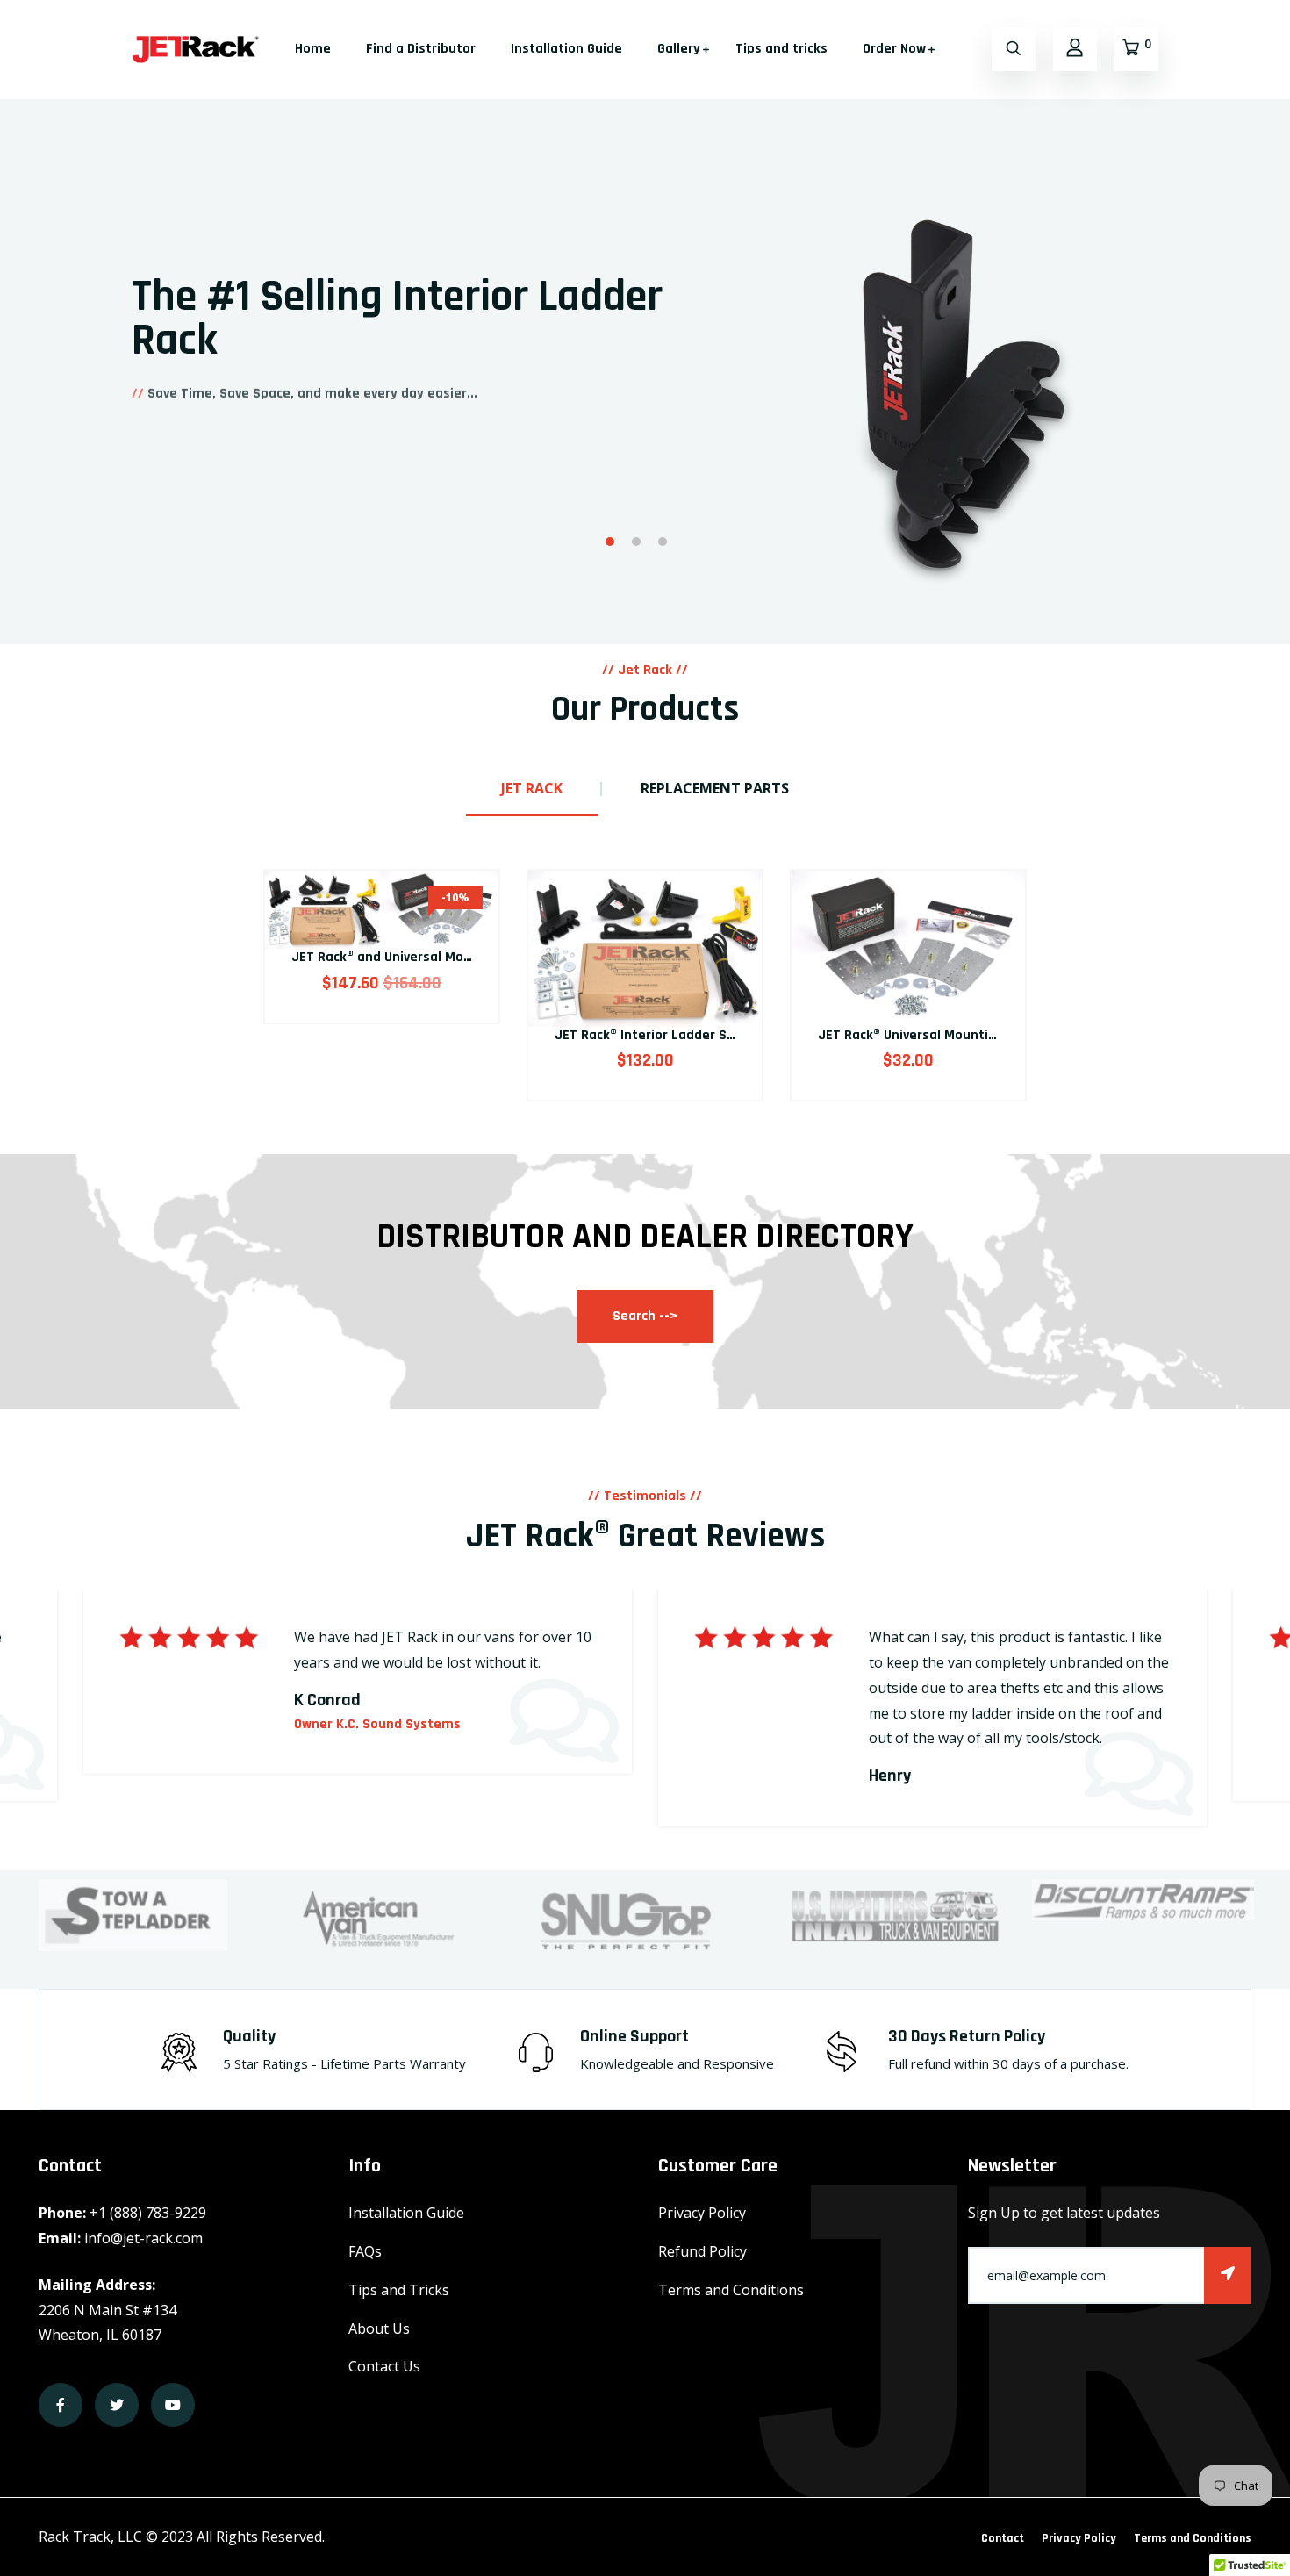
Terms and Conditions (731, 2290)
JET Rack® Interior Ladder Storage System (688, 1035)
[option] (645, 301)
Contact (1003, 2538)
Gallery (679, 49)
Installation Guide (566, 49)
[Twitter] (117, 2405)
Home (313, 49)
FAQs (365, 2251)
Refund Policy (702, 2251)
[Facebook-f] (61, 2405)
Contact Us (384, 2366)
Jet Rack (532, 788)
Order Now (894, 49)
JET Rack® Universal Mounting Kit (921, 1035)
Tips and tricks (781, 49)
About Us (379, 2328)
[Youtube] (173, 2405)
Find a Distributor (421, 49)
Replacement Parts (715, 788)
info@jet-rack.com (143, 2238)
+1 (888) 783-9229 (148, 2213)
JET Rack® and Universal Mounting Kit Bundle (432, 957)
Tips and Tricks (399, 2290)
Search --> (645, 1316)
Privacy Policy (702, 2213)
